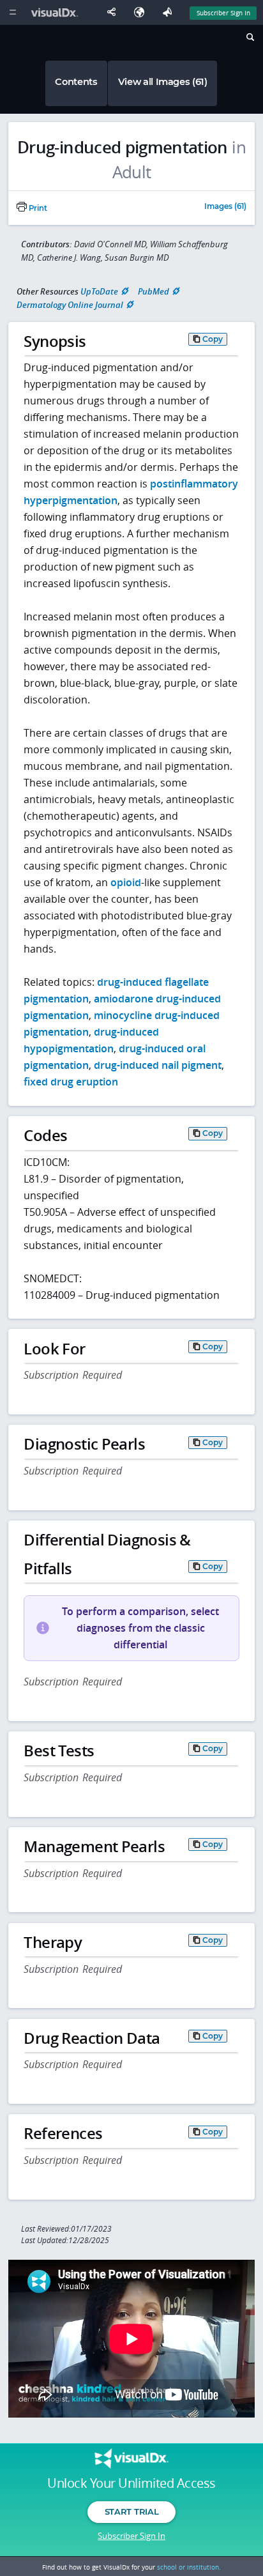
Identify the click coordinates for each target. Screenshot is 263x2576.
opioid (126, 882)
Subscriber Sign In (223, 13)
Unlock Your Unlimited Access (131, 2483)
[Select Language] (142, 12)
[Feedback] (170, 12)
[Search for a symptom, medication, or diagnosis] (249, 39)
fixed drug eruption (71, 1082)
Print (37, 208)
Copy (213, 339)
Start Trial (131, 2511)
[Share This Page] (114, 12)
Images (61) (225, 207)
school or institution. (189, 2567)
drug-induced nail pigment (158, 1065)
